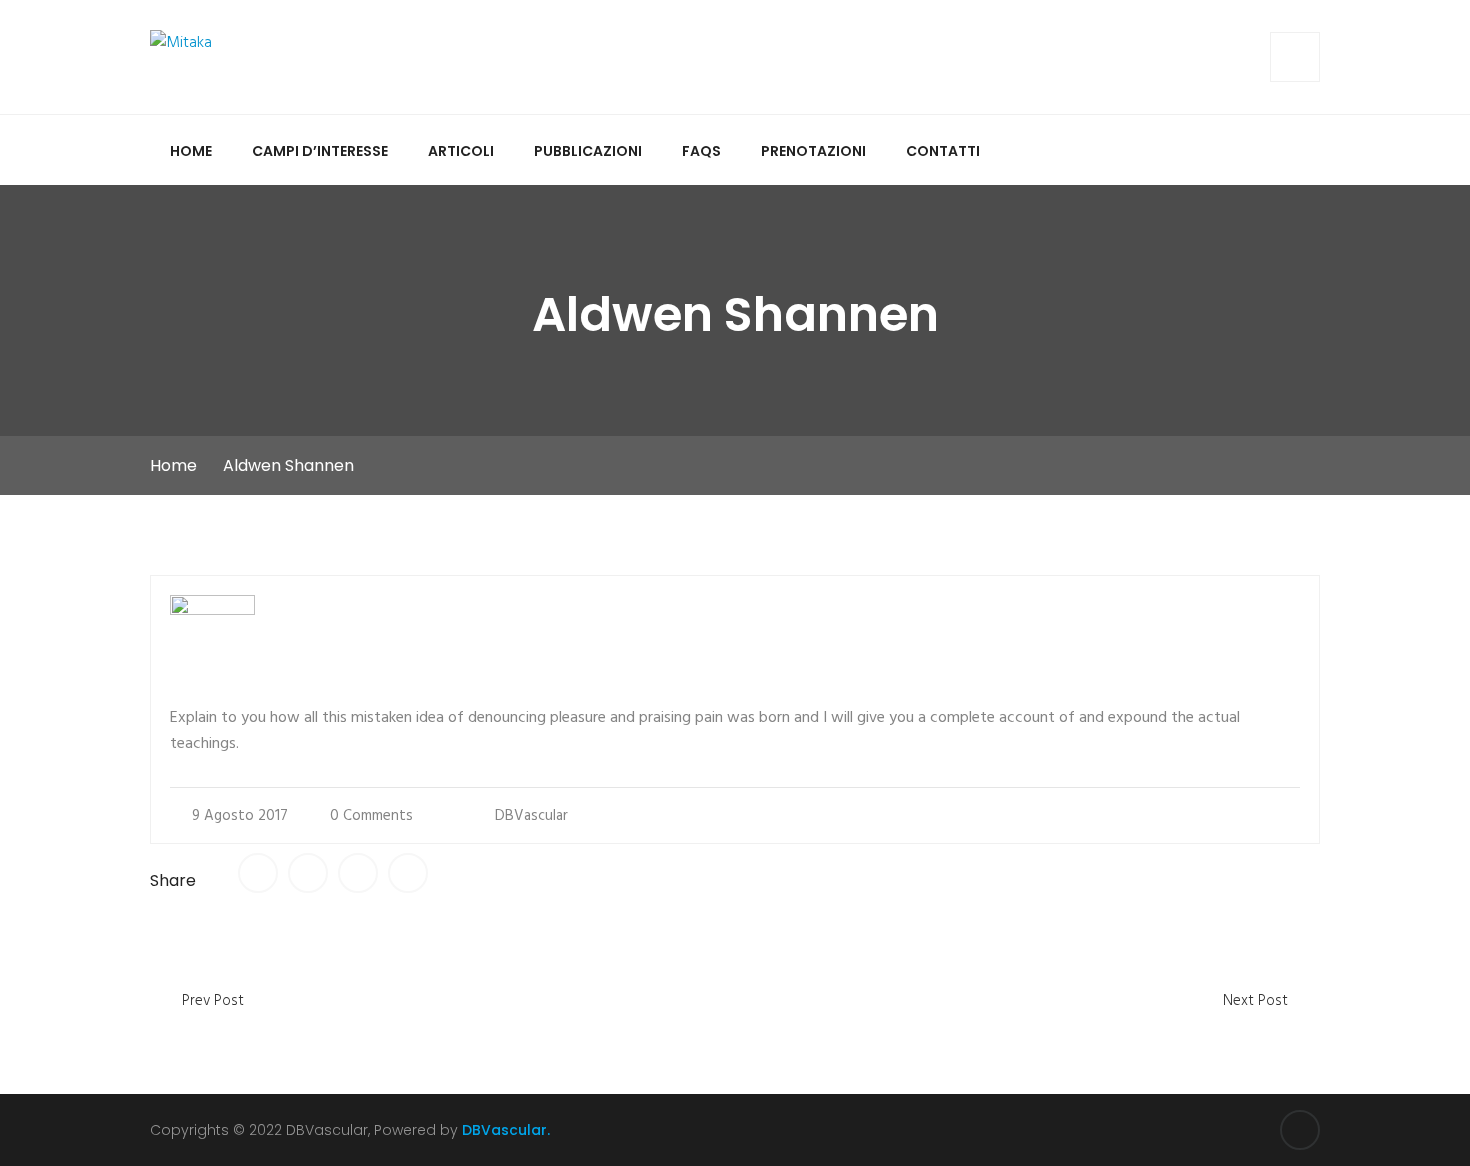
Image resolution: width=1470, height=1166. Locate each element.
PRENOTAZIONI (813, 151)
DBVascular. (506, 1130)
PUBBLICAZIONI (588, 151)
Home (191, 151)
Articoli (461, 151)
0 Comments (371, 816)
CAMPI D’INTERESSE (320, 151)
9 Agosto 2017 (240, 816)
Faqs (701, 151)
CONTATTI (943, 151)
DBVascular (531, 816)
